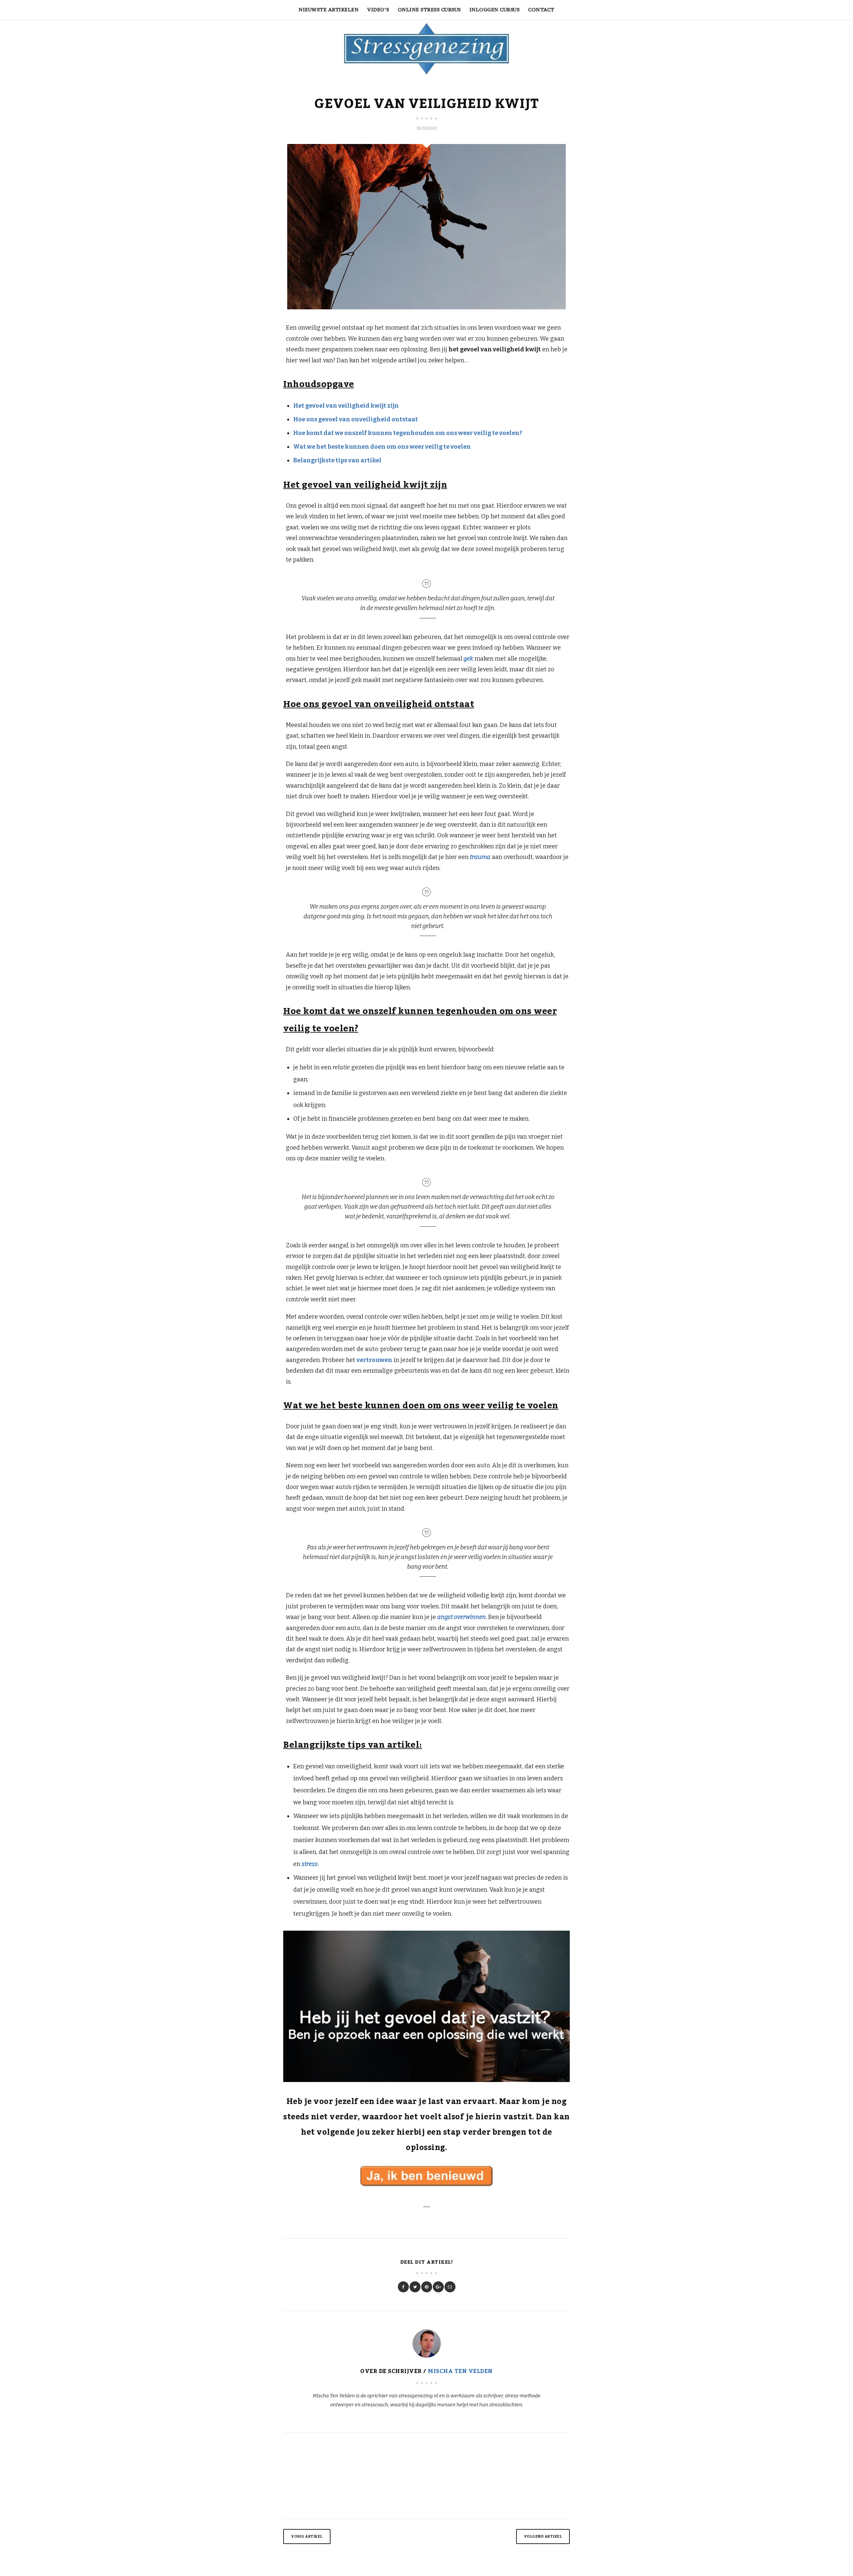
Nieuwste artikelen (329, 9)
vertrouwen (374, 1360)
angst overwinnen (461, 1617)
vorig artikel (307, 2536)
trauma (480, 857)
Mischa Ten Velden (460, 2371)
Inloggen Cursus (495, 9)
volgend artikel (543, 2536)
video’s (378, 9)
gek (468, 659)
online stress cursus (429, 9)
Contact (541, 9)
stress (310, 1864)
